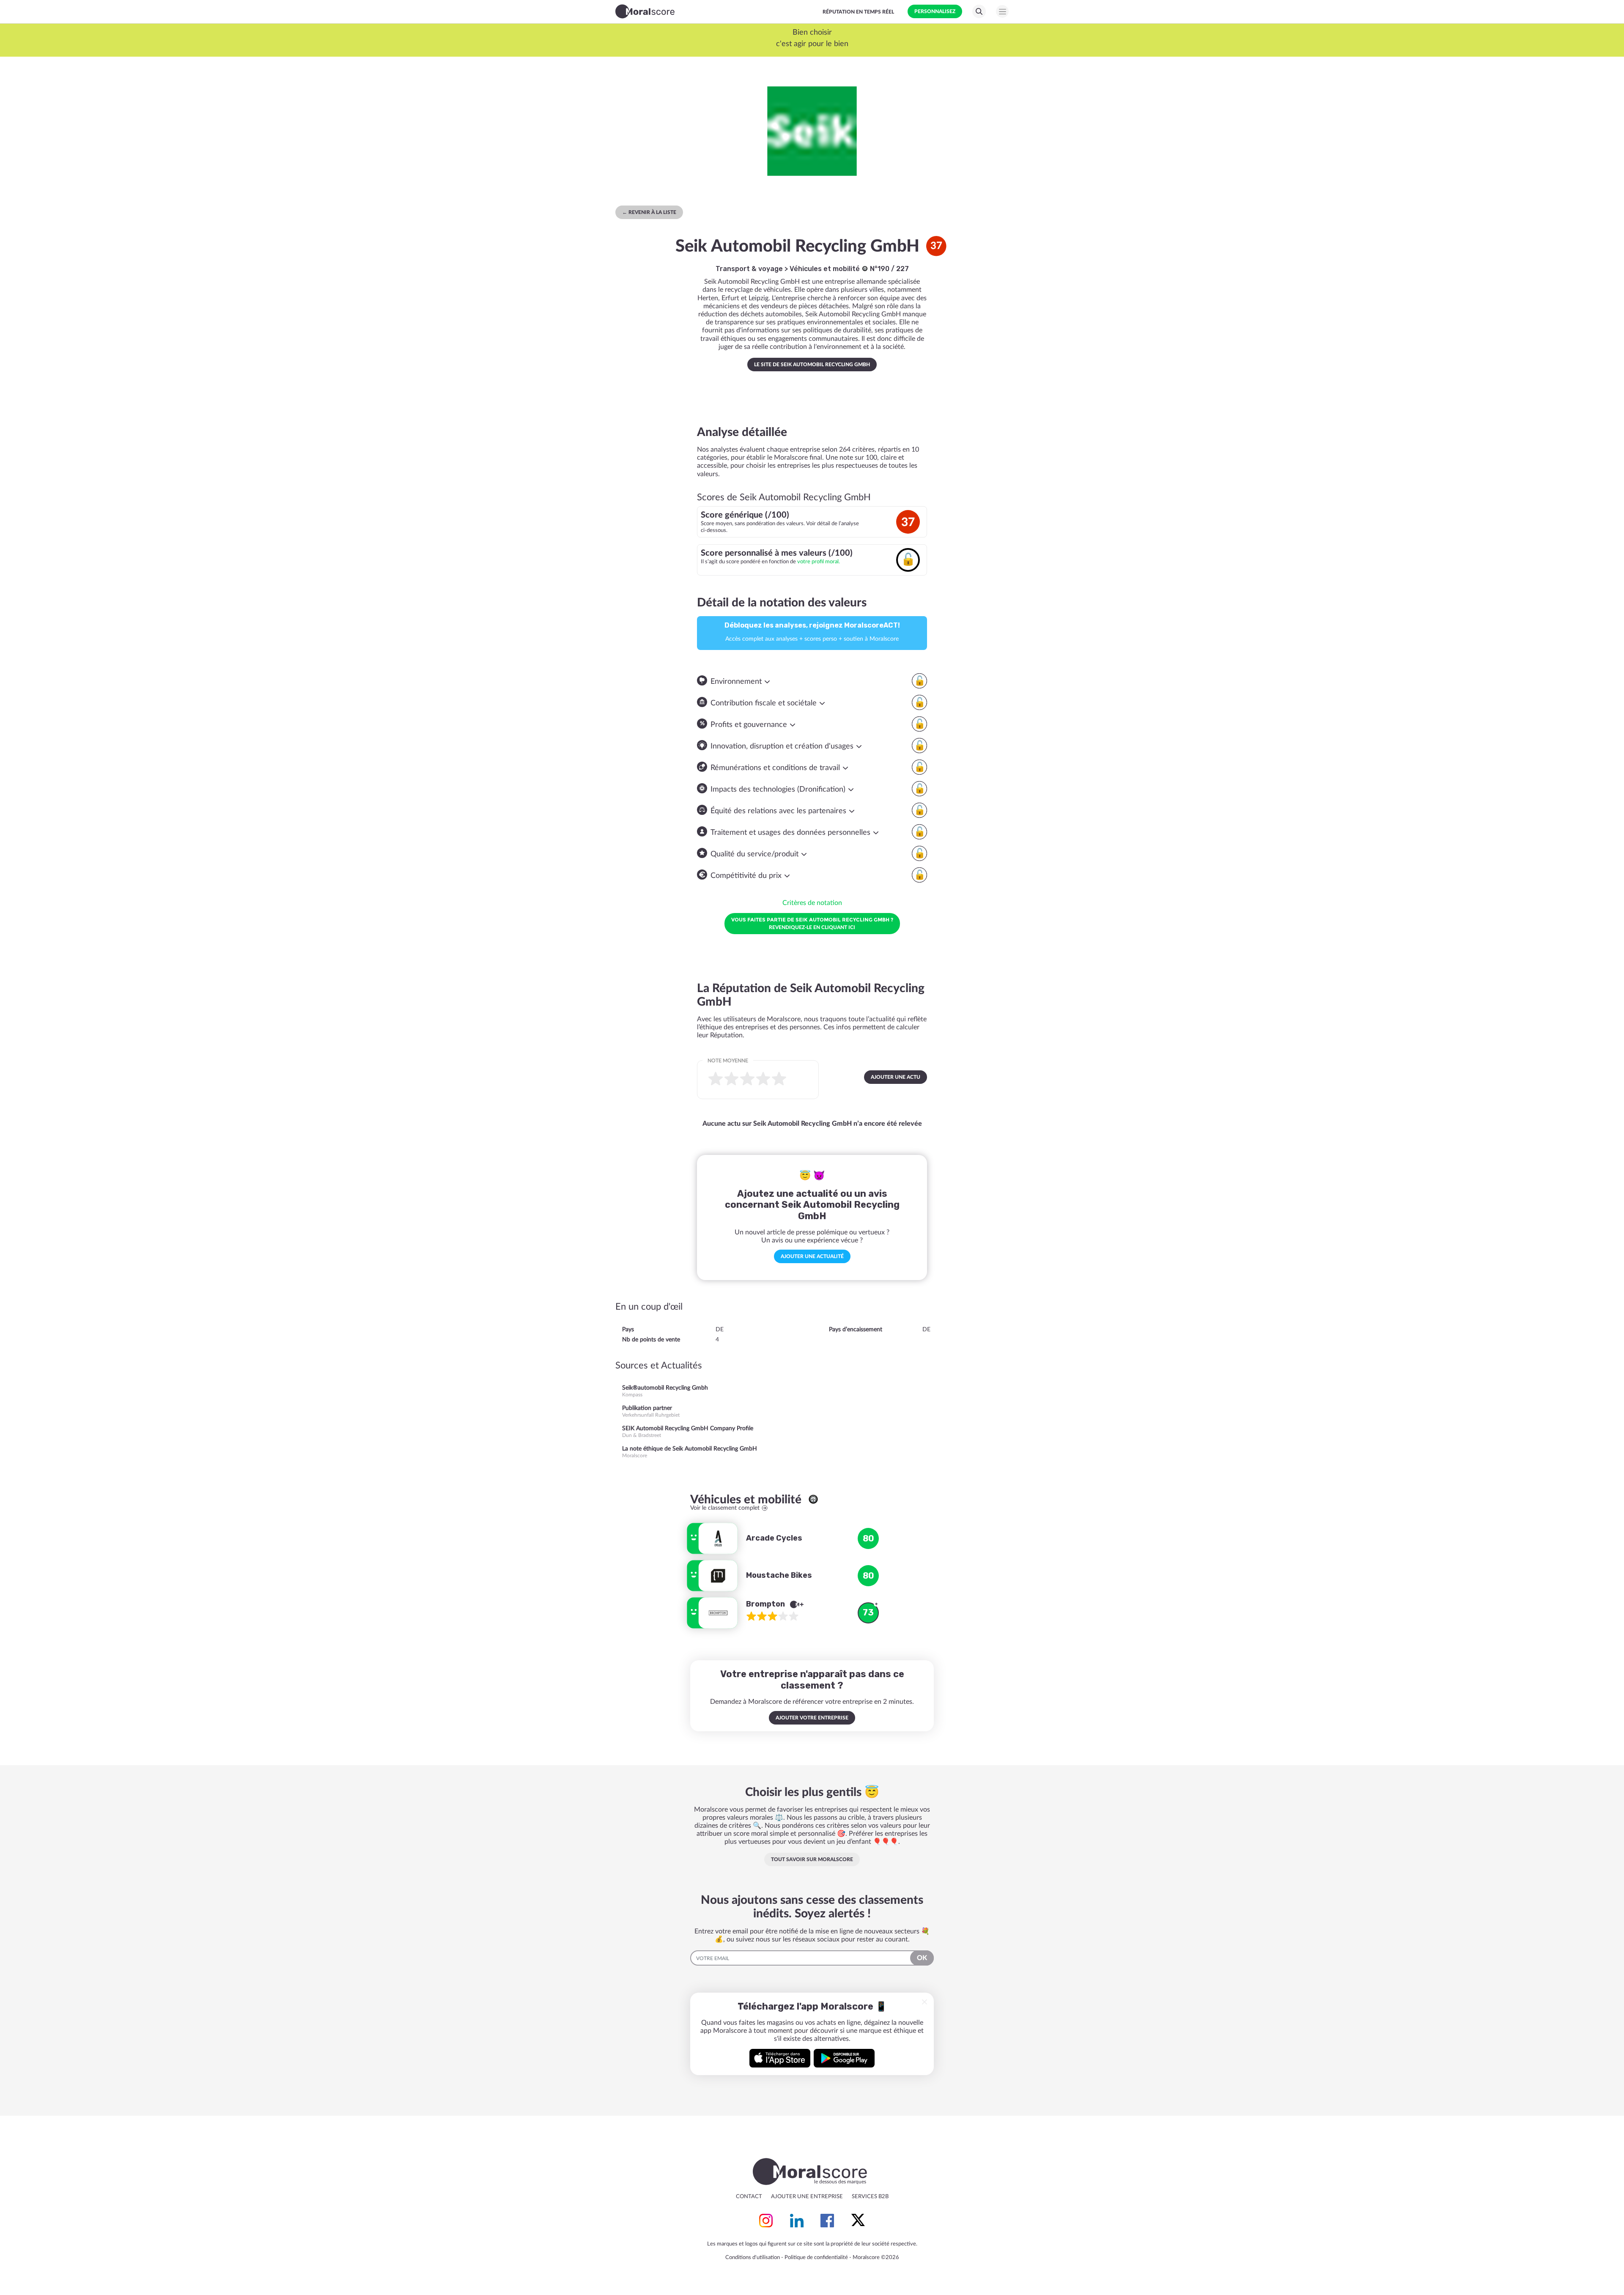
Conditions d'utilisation (753, 2258)
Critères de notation (812, 903)
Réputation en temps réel (858, 12)
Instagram (766, 2221)
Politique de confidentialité (816, 2258)
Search (979, 11)
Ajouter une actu (896, 1077)
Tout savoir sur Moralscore (812, 1859)
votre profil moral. (819, 562)
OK (922, 1958)
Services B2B (870, 2197)
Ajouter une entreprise (807, 2197)
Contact (749, 2197)
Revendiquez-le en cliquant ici (812, 923)
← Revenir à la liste (649, 212)
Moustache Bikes (779, 1575)
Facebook (827, 2221)
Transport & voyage (749, 269)
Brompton (766, 1604)
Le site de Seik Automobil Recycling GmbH (812, 365)
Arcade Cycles (774, 1538)
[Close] (924, 2002)
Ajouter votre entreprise (812, 1718)
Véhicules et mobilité (826, 269)
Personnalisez (935, 11)
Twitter (858, 2221)
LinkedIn (797, 2221)
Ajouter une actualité (812, 1256)
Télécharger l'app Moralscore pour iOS (780, 2058)
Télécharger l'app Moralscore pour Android (844, 2058)
